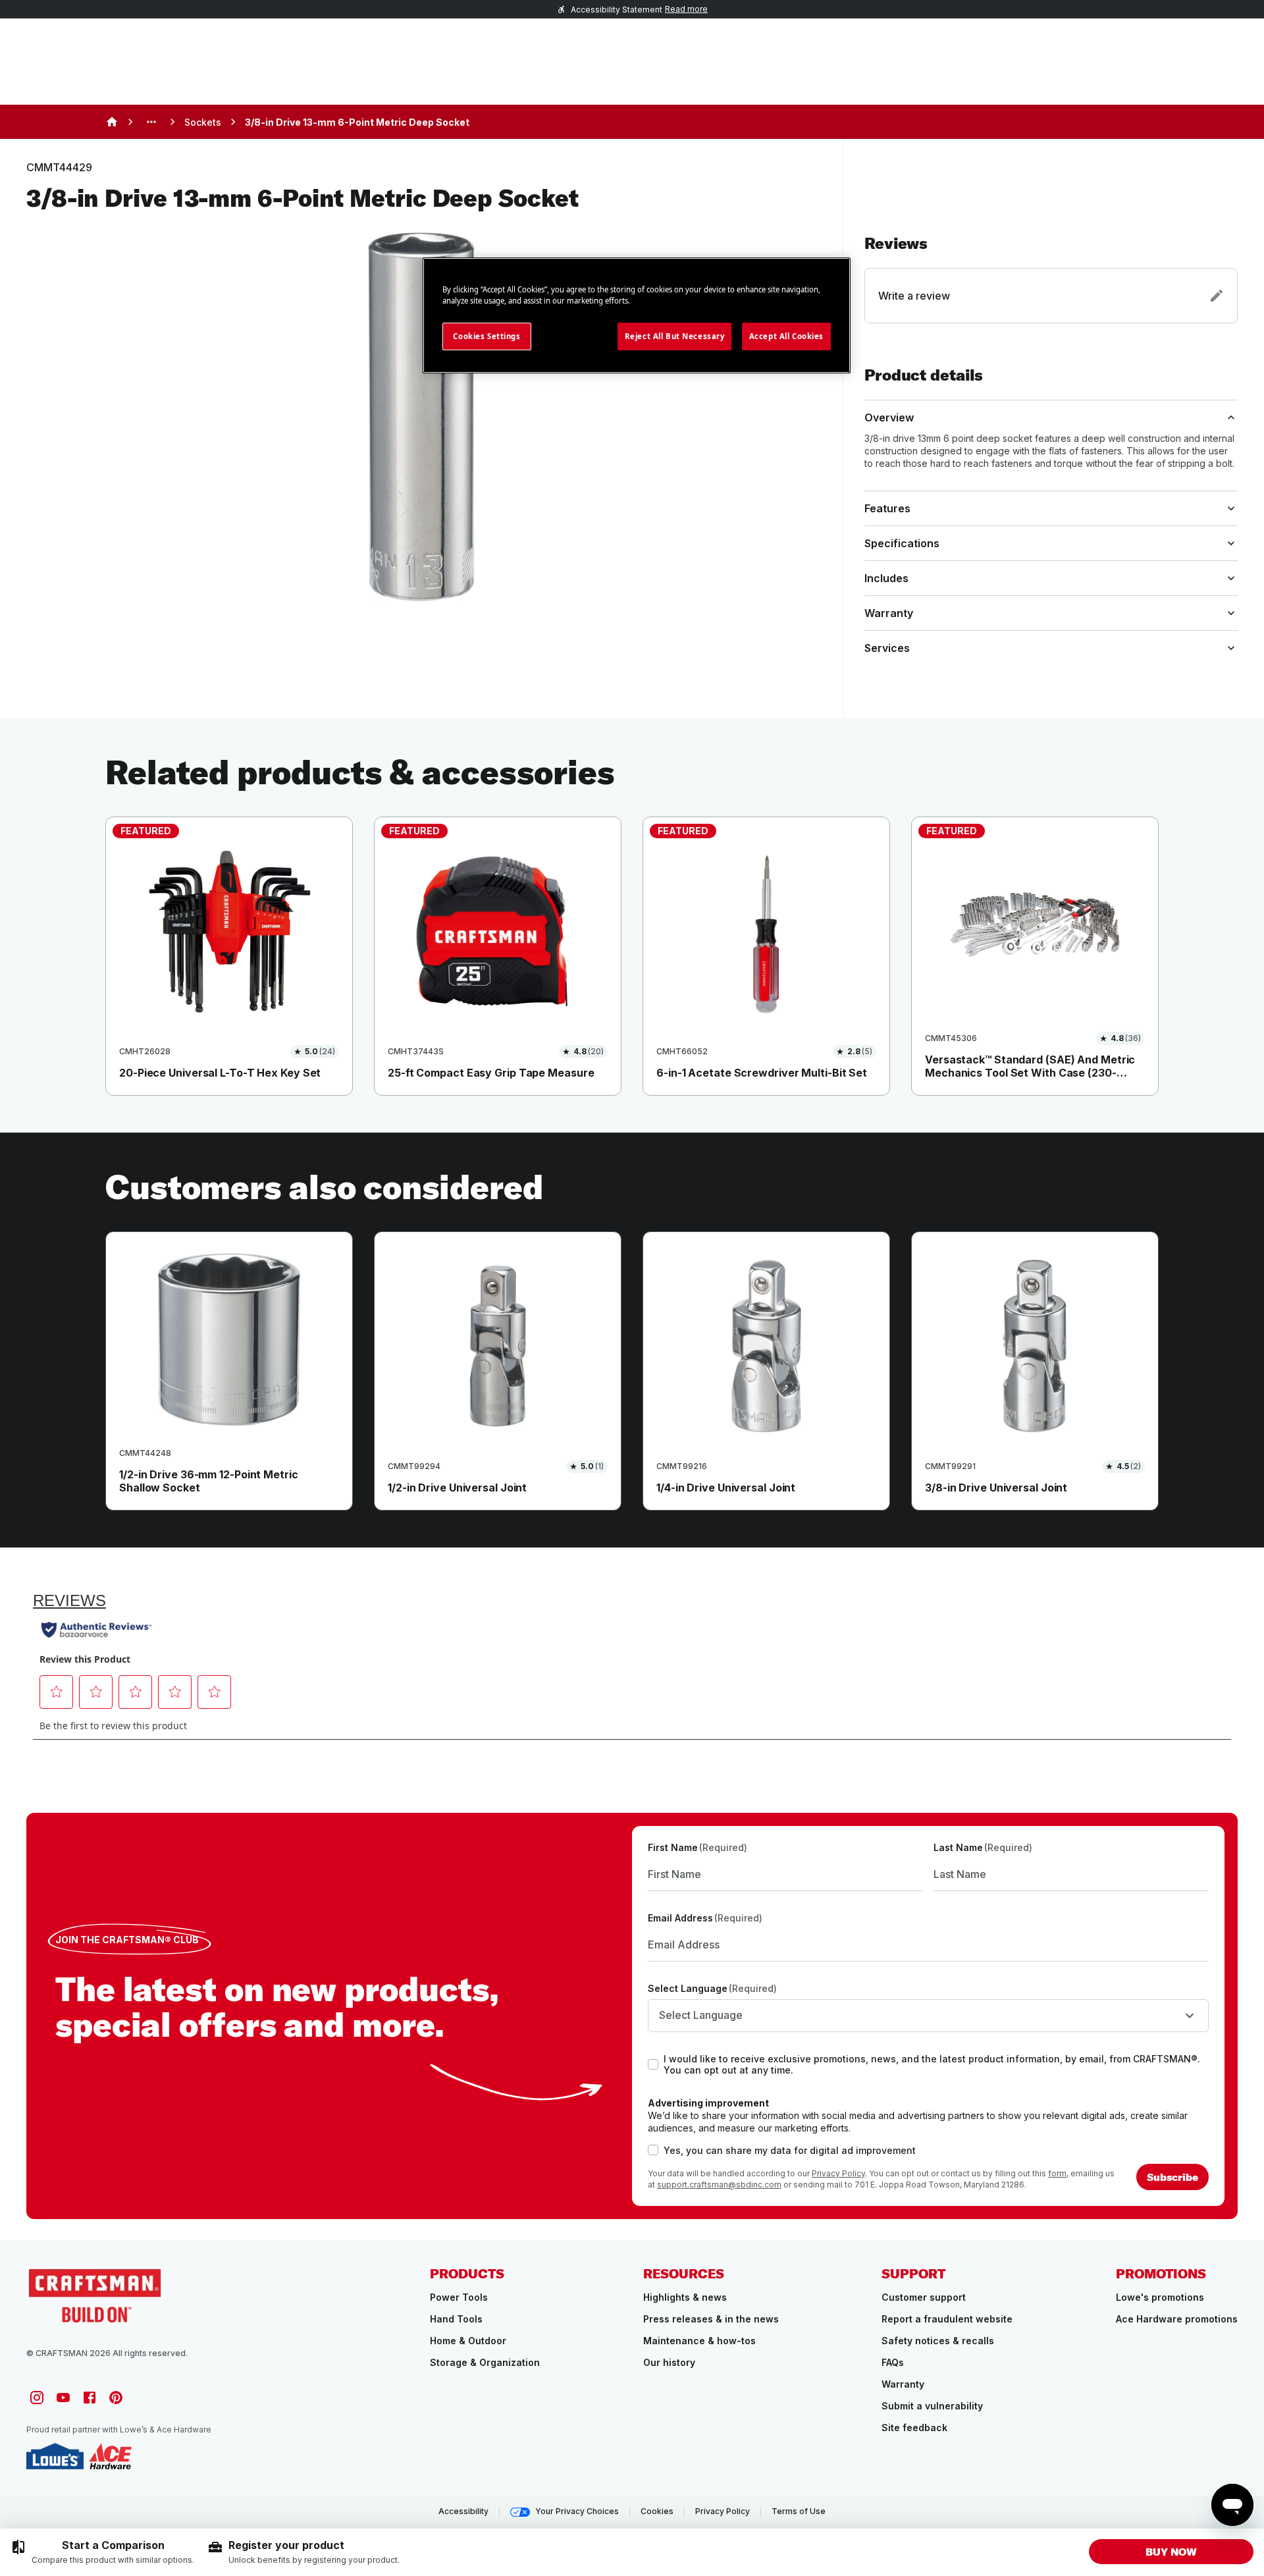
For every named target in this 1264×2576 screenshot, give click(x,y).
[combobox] (928, 2016)
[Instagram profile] (37, 2398)
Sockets (203, 122)
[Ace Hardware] (110, 2456)
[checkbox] (653, 2064)
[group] (102, 2552)
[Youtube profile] (63, 2398)
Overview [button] (889, 417)
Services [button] (887, 648)
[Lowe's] (55, 2456)
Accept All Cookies (786, 336)
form (1057, 2173)
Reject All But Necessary (675, 336)
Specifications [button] (902, 543)
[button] (1051, 279)
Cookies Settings (487, 336)
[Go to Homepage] (95, 2294)
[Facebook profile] (90, 2398)
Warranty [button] (889, 613)
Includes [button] (886, 578)
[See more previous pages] (151, 122)
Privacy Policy (838, 2173)
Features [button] (887, 508)
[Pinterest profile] (116, 2398)
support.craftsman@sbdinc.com (719, 2185)
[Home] (112, 122)
